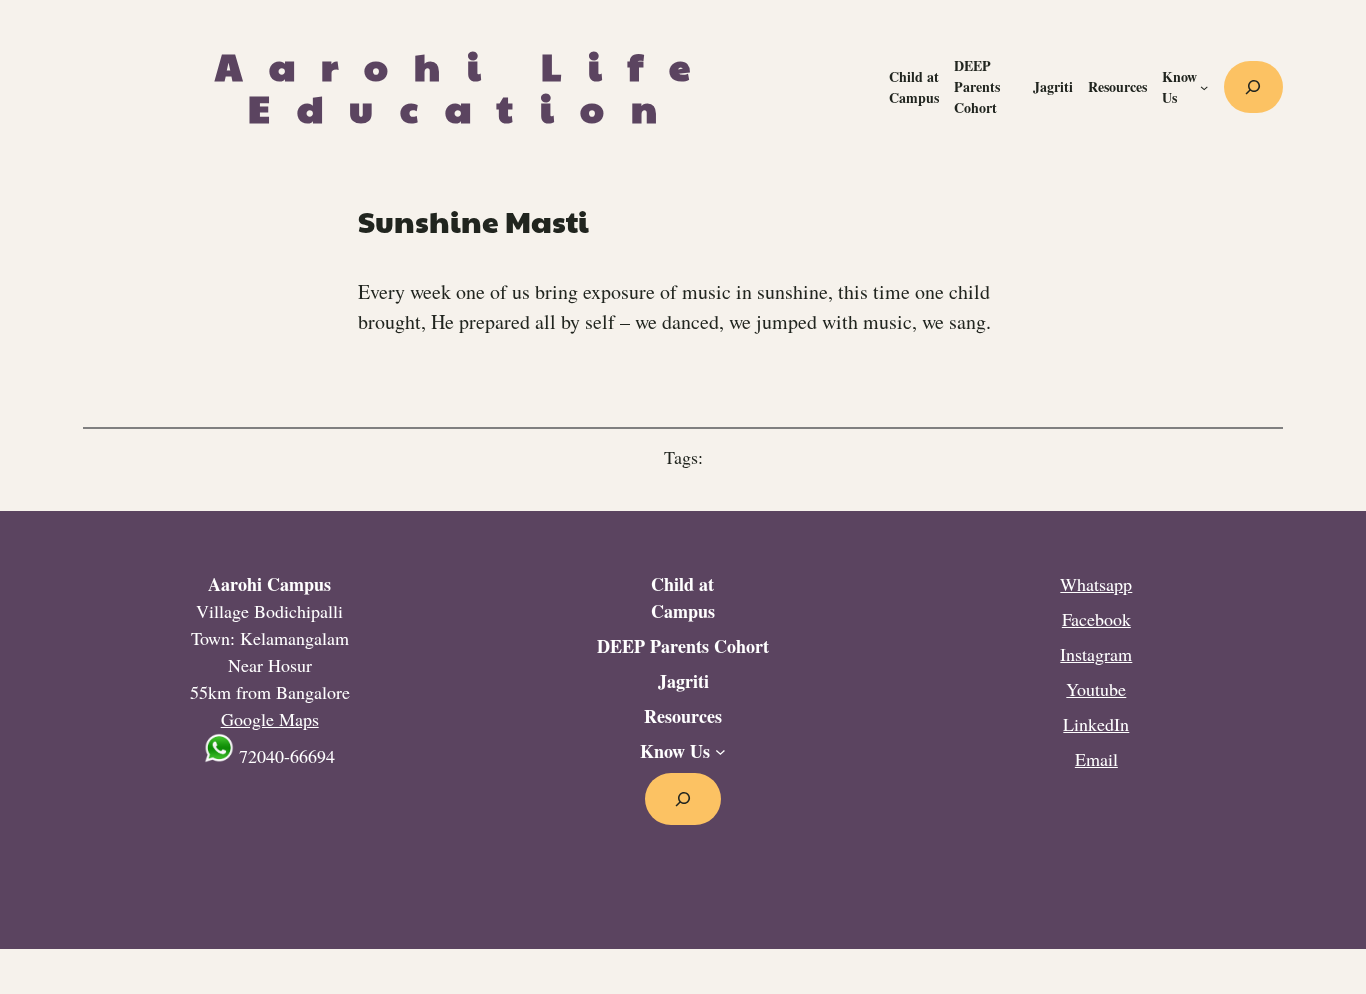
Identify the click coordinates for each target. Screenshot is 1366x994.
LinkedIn (1096, 724)
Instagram (1096, 654)
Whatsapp (1096, 584)
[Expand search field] (1253, 87)
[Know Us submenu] (1204, 87)
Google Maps (270, 719)
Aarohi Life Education (466, 86)
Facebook (1096, 619)
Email (1096, 759)
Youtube (1096, 689)
